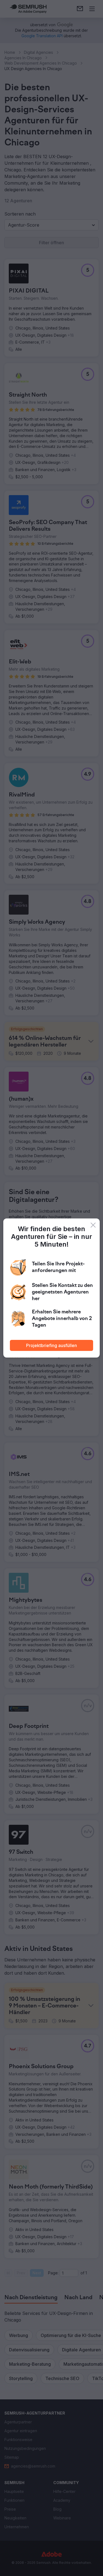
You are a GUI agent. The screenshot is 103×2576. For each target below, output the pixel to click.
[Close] (93, 1225)
